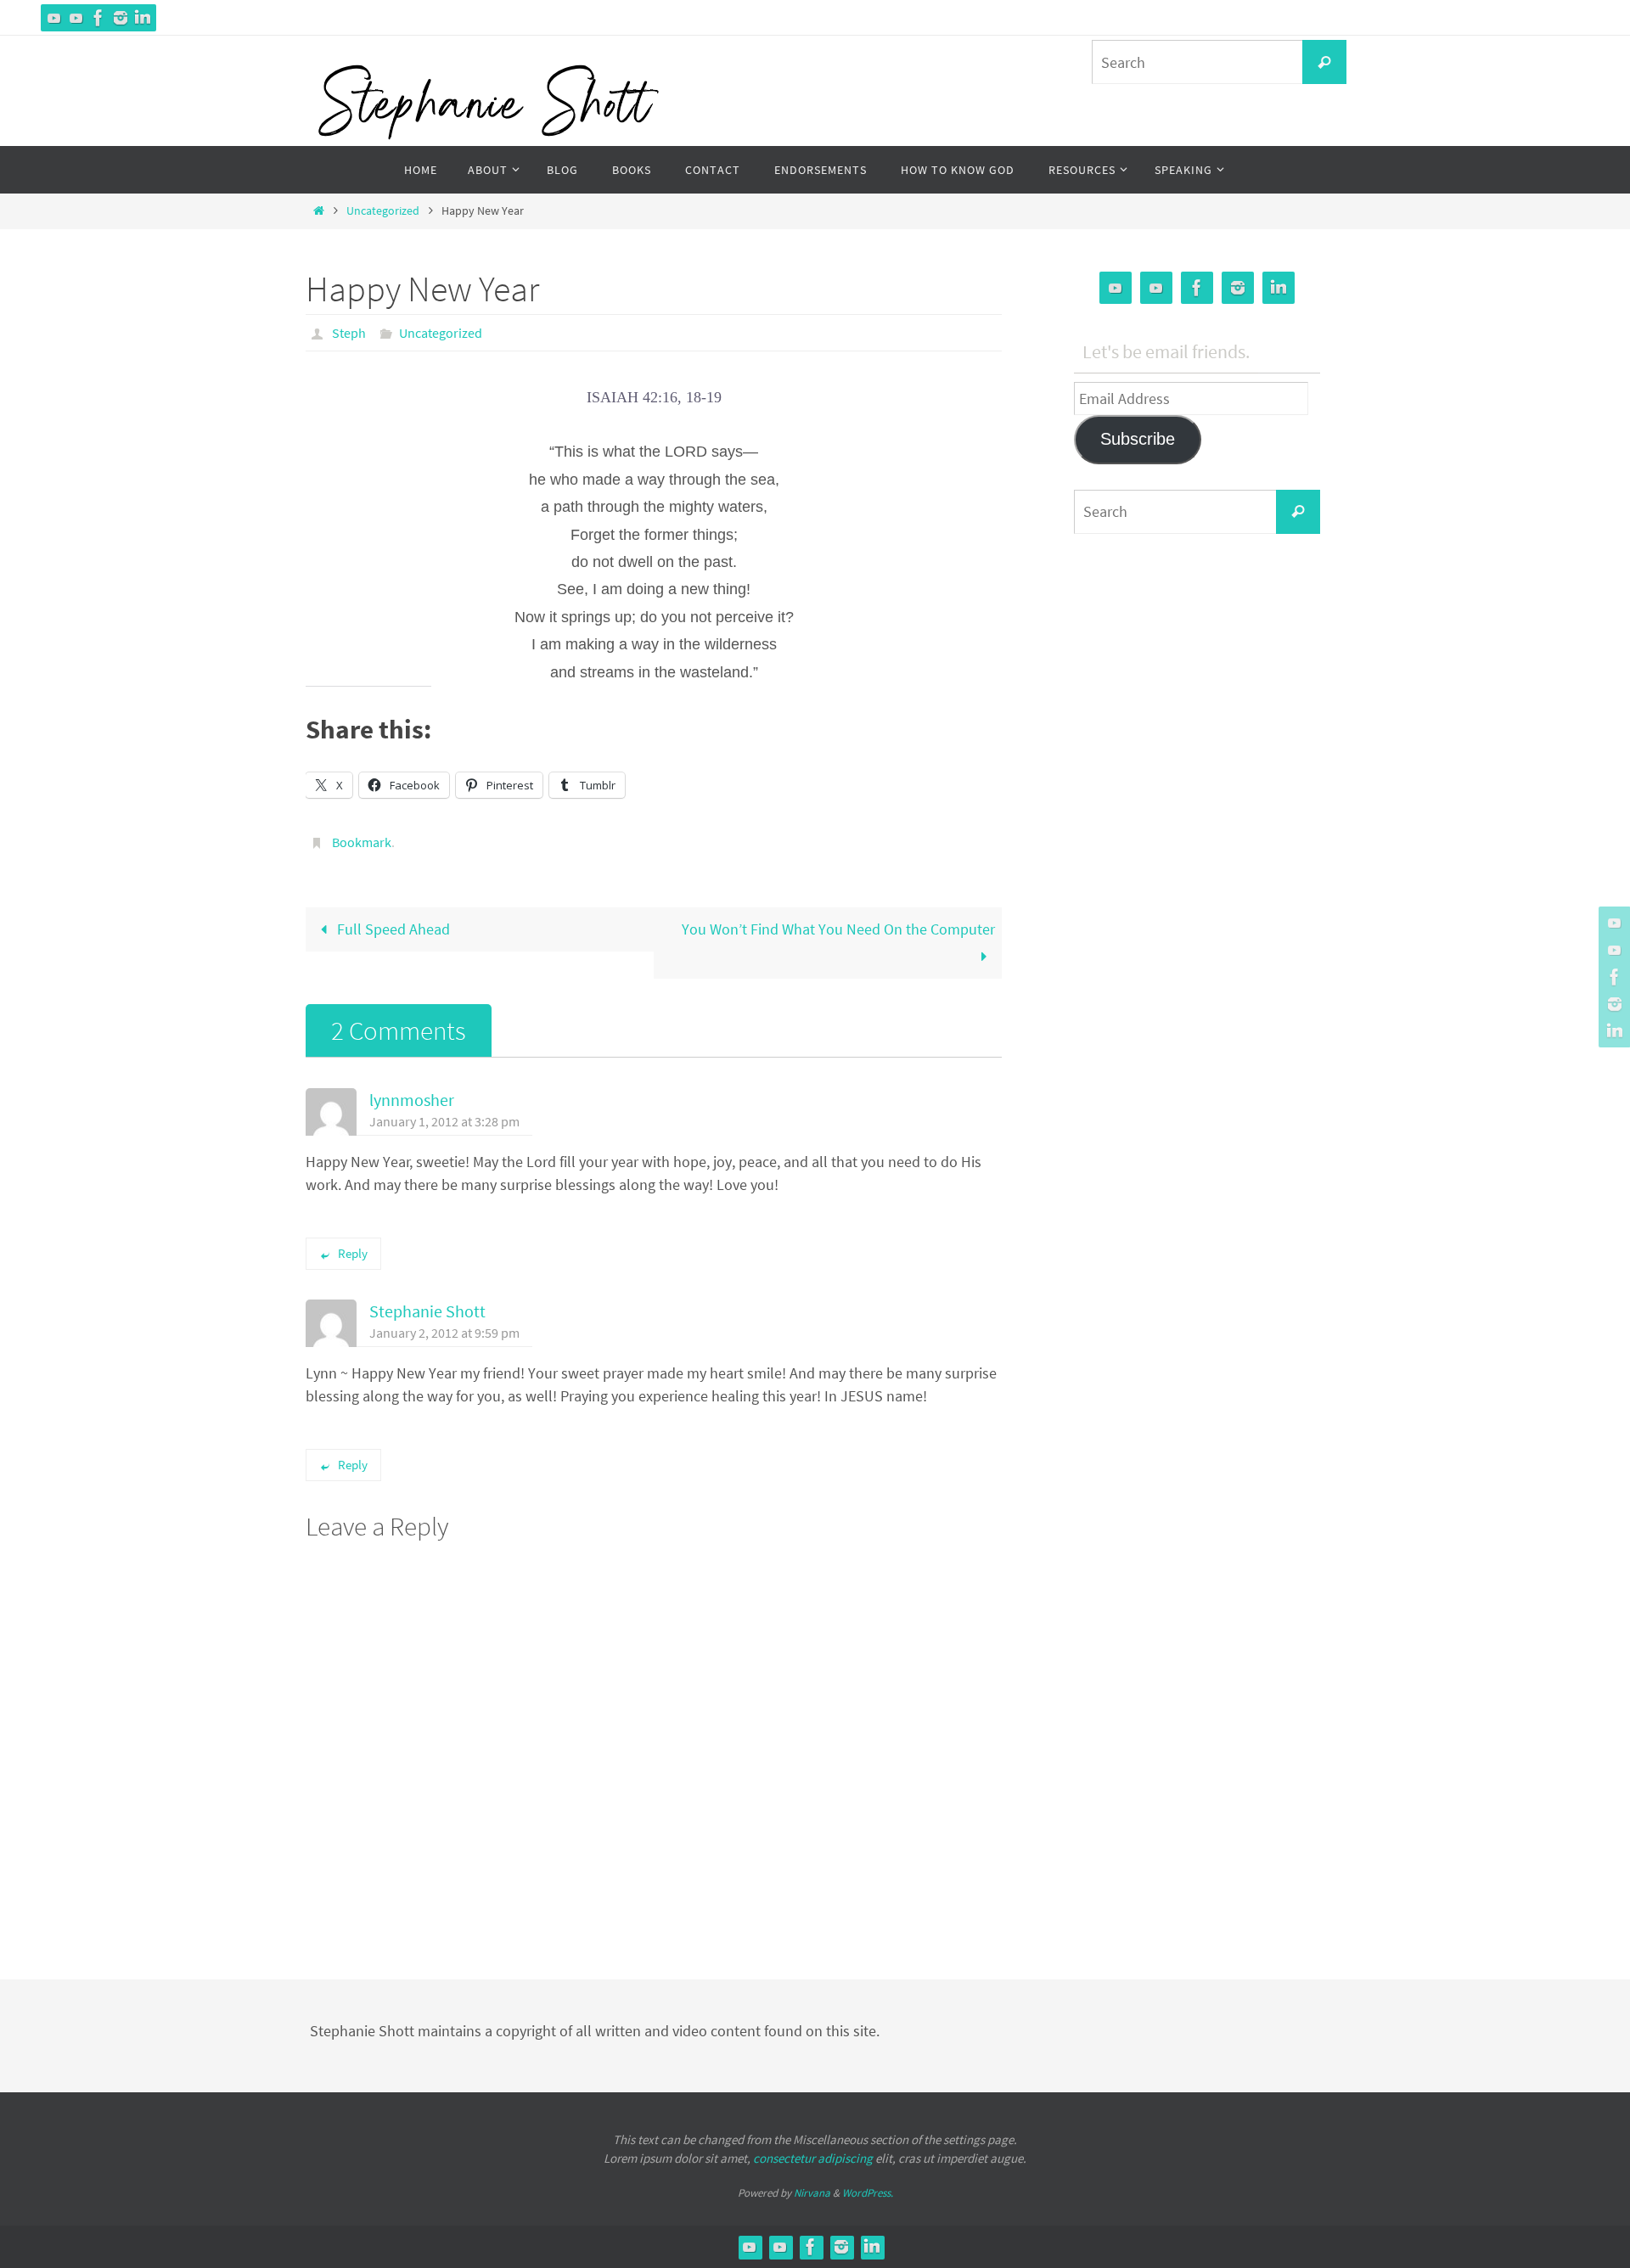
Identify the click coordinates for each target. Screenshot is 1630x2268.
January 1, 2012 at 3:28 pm (444, 1121)
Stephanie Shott (427, 1311)
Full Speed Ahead (392, 929)
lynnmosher (412, 1100)
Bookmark (362, 842)
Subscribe (1138, 439)
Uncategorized (383, 211)
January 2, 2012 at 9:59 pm (444, 1333)
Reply (353, 1253)
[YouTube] (54, 18)
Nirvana (812, 2193)
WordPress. (868, 2193)
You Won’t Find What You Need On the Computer (838, 929)
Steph (349, 333)
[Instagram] (121, 18)
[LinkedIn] (143, 18)
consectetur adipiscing (813, 2158)
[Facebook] (98, 18)
